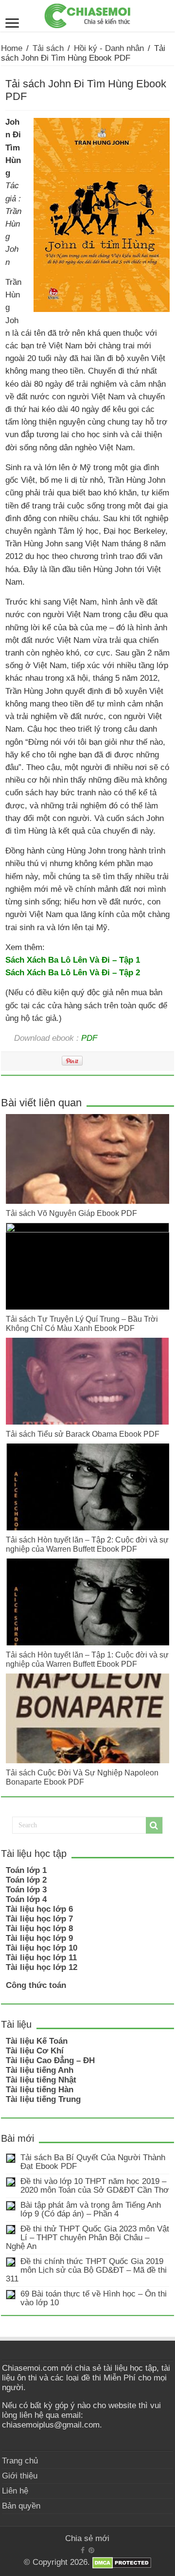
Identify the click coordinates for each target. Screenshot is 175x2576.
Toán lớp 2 (26, 1880)
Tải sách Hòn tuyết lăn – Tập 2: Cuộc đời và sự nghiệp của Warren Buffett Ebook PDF (87, 1544)
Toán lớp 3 (26, 1890)
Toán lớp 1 (26, 1870)
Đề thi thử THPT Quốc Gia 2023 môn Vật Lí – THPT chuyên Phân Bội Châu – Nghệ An (87, 2238)
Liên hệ (15, 2491)
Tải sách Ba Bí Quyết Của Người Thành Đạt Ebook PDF (93, 2162)
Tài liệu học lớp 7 (39, 1919)
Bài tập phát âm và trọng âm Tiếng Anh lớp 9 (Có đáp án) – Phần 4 (91, 2209)
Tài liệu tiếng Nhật (41, 2080)
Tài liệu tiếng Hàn (40, 2090)
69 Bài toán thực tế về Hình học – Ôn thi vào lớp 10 (94, 2298)
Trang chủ (20, 2461)
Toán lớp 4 (26, 1899)
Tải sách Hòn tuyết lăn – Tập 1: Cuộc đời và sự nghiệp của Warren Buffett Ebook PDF (87, 1659)
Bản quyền (21, 2506)
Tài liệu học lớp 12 (42, 1967)
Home (12, 48)
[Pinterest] (91, 2550)
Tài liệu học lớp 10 (42, 1948)
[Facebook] (83, 2550)
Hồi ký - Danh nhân (109, 48)
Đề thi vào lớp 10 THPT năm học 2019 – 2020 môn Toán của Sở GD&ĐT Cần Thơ (95, 2186)
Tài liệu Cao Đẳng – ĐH (50, 2060)
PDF (89, 1038)
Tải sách (48, 48)
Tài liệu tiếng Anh (40, 2070)
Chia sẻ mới (87, 2538)
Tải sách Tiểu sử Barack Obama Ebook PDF (83, 1434)
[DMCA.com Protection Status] (122, 2563)
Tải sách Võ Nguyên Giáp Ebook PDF (71, 1213)
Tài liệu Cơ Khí (35, 2051)
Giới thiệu (20, 2476)
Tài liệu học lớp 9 (39, 1938)
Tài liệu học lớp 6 (39, 1909)
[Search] (154, 1825)
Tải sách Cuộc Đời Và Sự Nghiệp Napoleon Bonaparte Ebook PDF (82, 1777)
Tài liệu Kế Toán (37, 2041)
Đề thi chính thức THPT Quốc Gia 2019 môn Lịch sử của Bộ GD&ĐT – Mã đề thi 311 (86, 2270)
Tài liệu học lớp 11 (41, 1958)
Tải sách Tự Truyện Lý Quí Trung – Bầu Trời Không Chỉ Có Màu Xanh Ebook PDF (82, 1323)
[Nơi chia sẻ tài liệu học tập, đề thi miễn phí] (87, 14)
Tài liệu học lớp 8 (39, 1928)
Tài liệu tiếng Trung (43, 2099)
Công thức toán (36, 1985)
